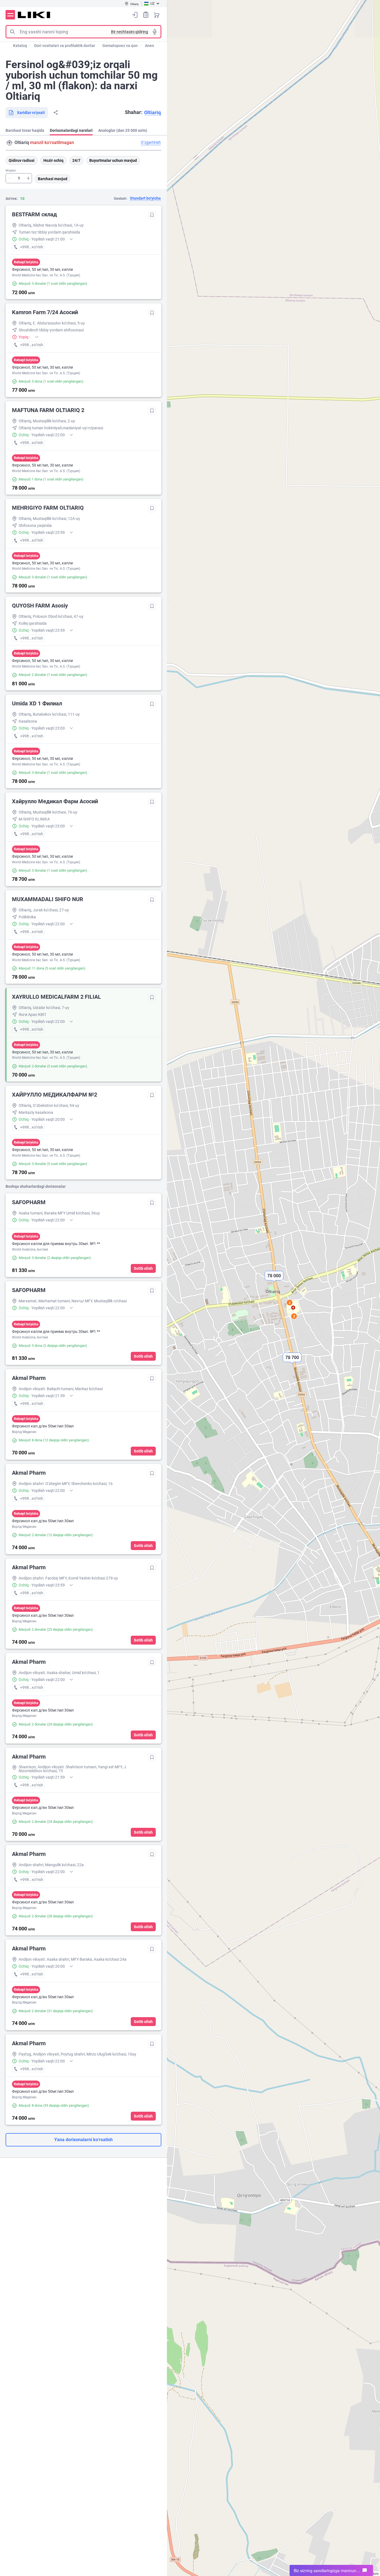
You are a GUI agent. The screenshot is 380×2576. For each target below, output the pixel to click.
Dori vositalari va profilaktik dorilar (65, 46)
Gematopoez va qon (120, 46)
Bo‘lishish (56, 113)
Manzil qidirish (9, 143)
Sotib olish (143, 1268)
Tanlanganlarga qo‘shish (152, 215)
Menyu (10, 15)
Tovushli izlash (155, 32)
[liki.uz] (34, 15)
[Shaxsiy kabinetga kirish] (135, 15)
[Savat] (157, 15)
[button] (292, 1362)
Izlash (12, 32)
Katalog (20, 46)
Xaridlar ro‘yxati (146, 15)
